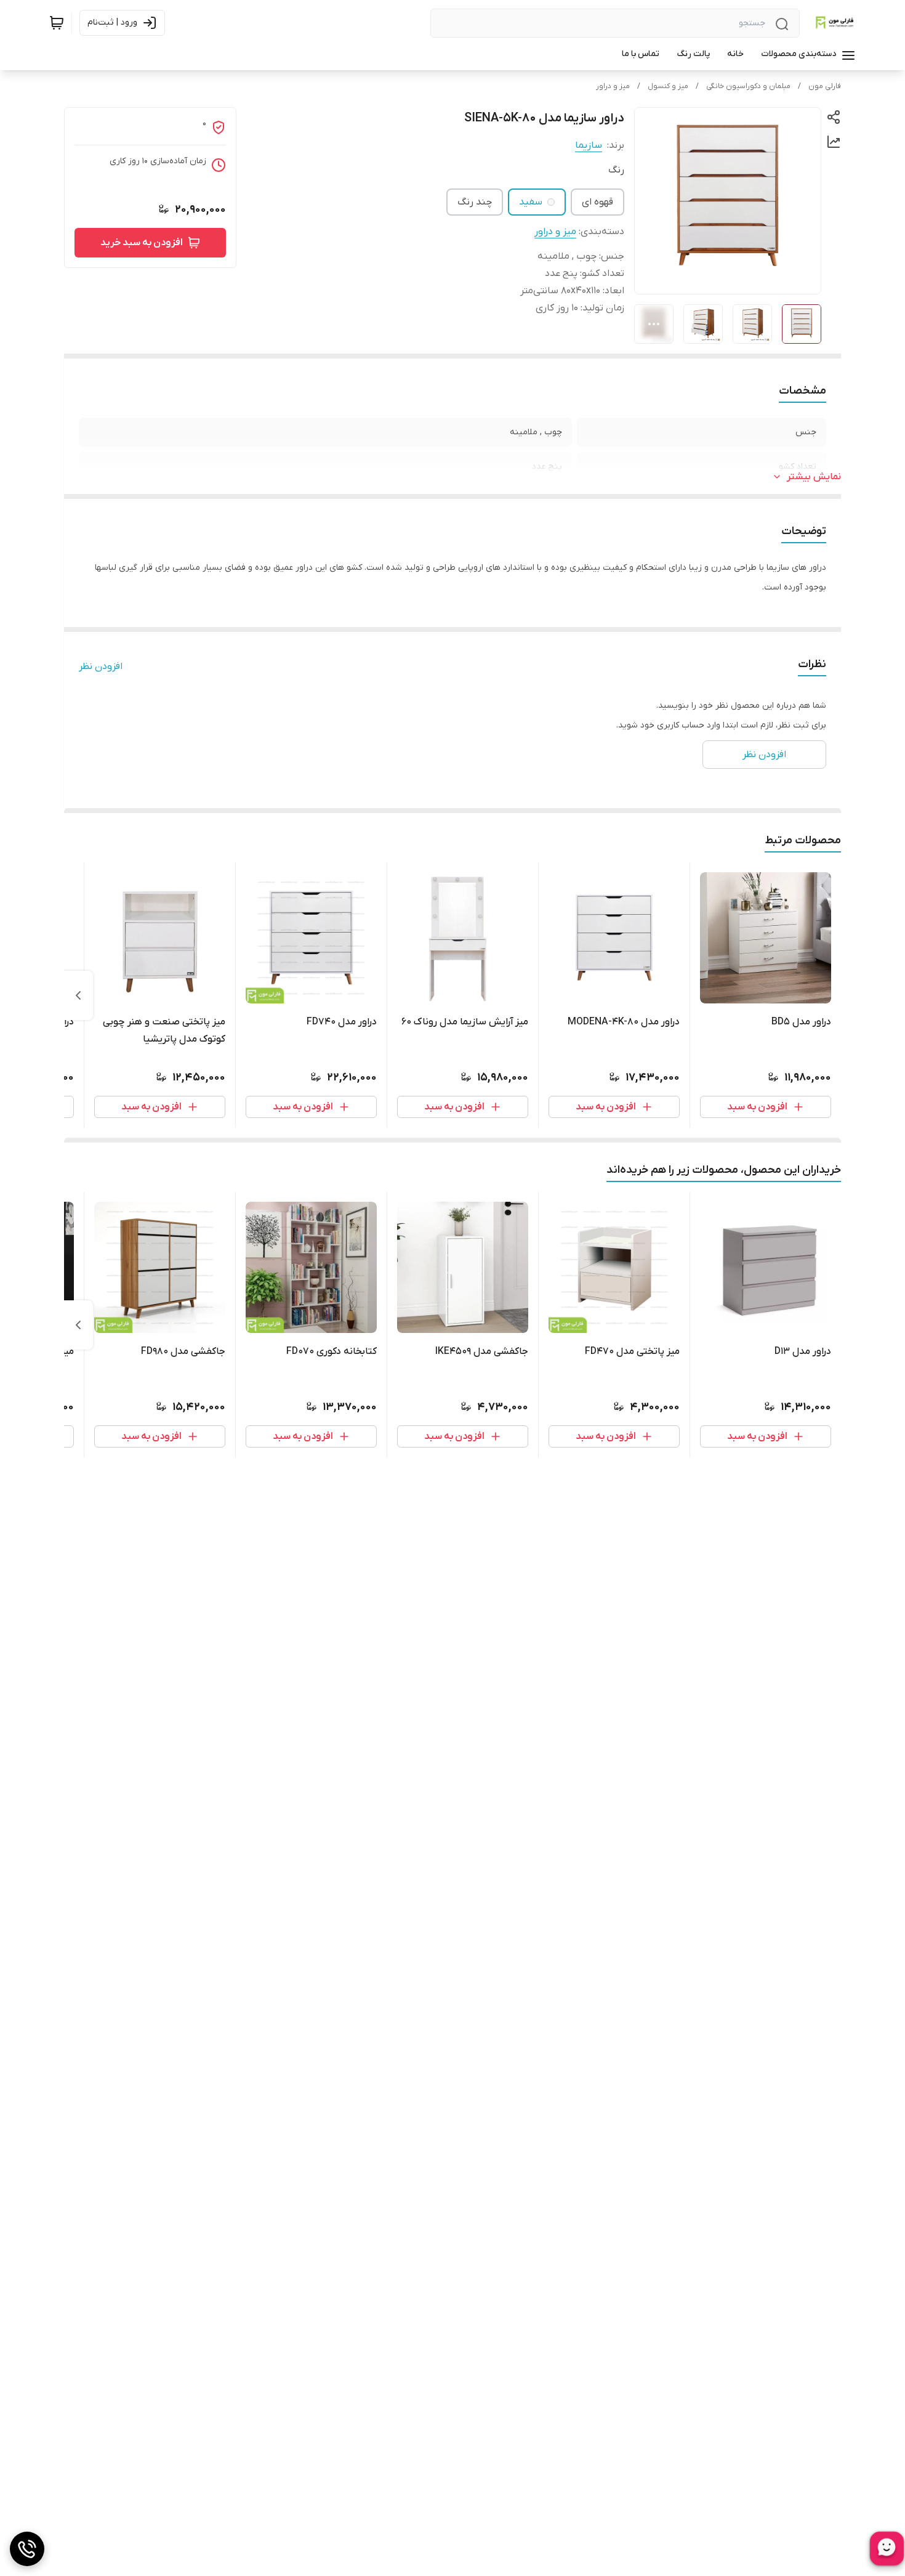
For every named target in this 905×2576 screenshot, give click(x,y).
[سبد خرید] (57, 23)
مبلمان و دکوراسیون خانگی (748, 86)
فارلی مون (825, 86)
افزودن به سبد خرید (142, 243)
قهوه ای (597, 202)
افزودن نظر (101, 666)
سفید (531, 202)
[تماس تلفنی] (27, 2549)
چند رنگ (475, 202)
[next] (78, 995)
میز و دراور (613, 86)
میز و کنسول (668, 86)
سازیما (589, 145)
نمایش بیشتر (814, 477)
